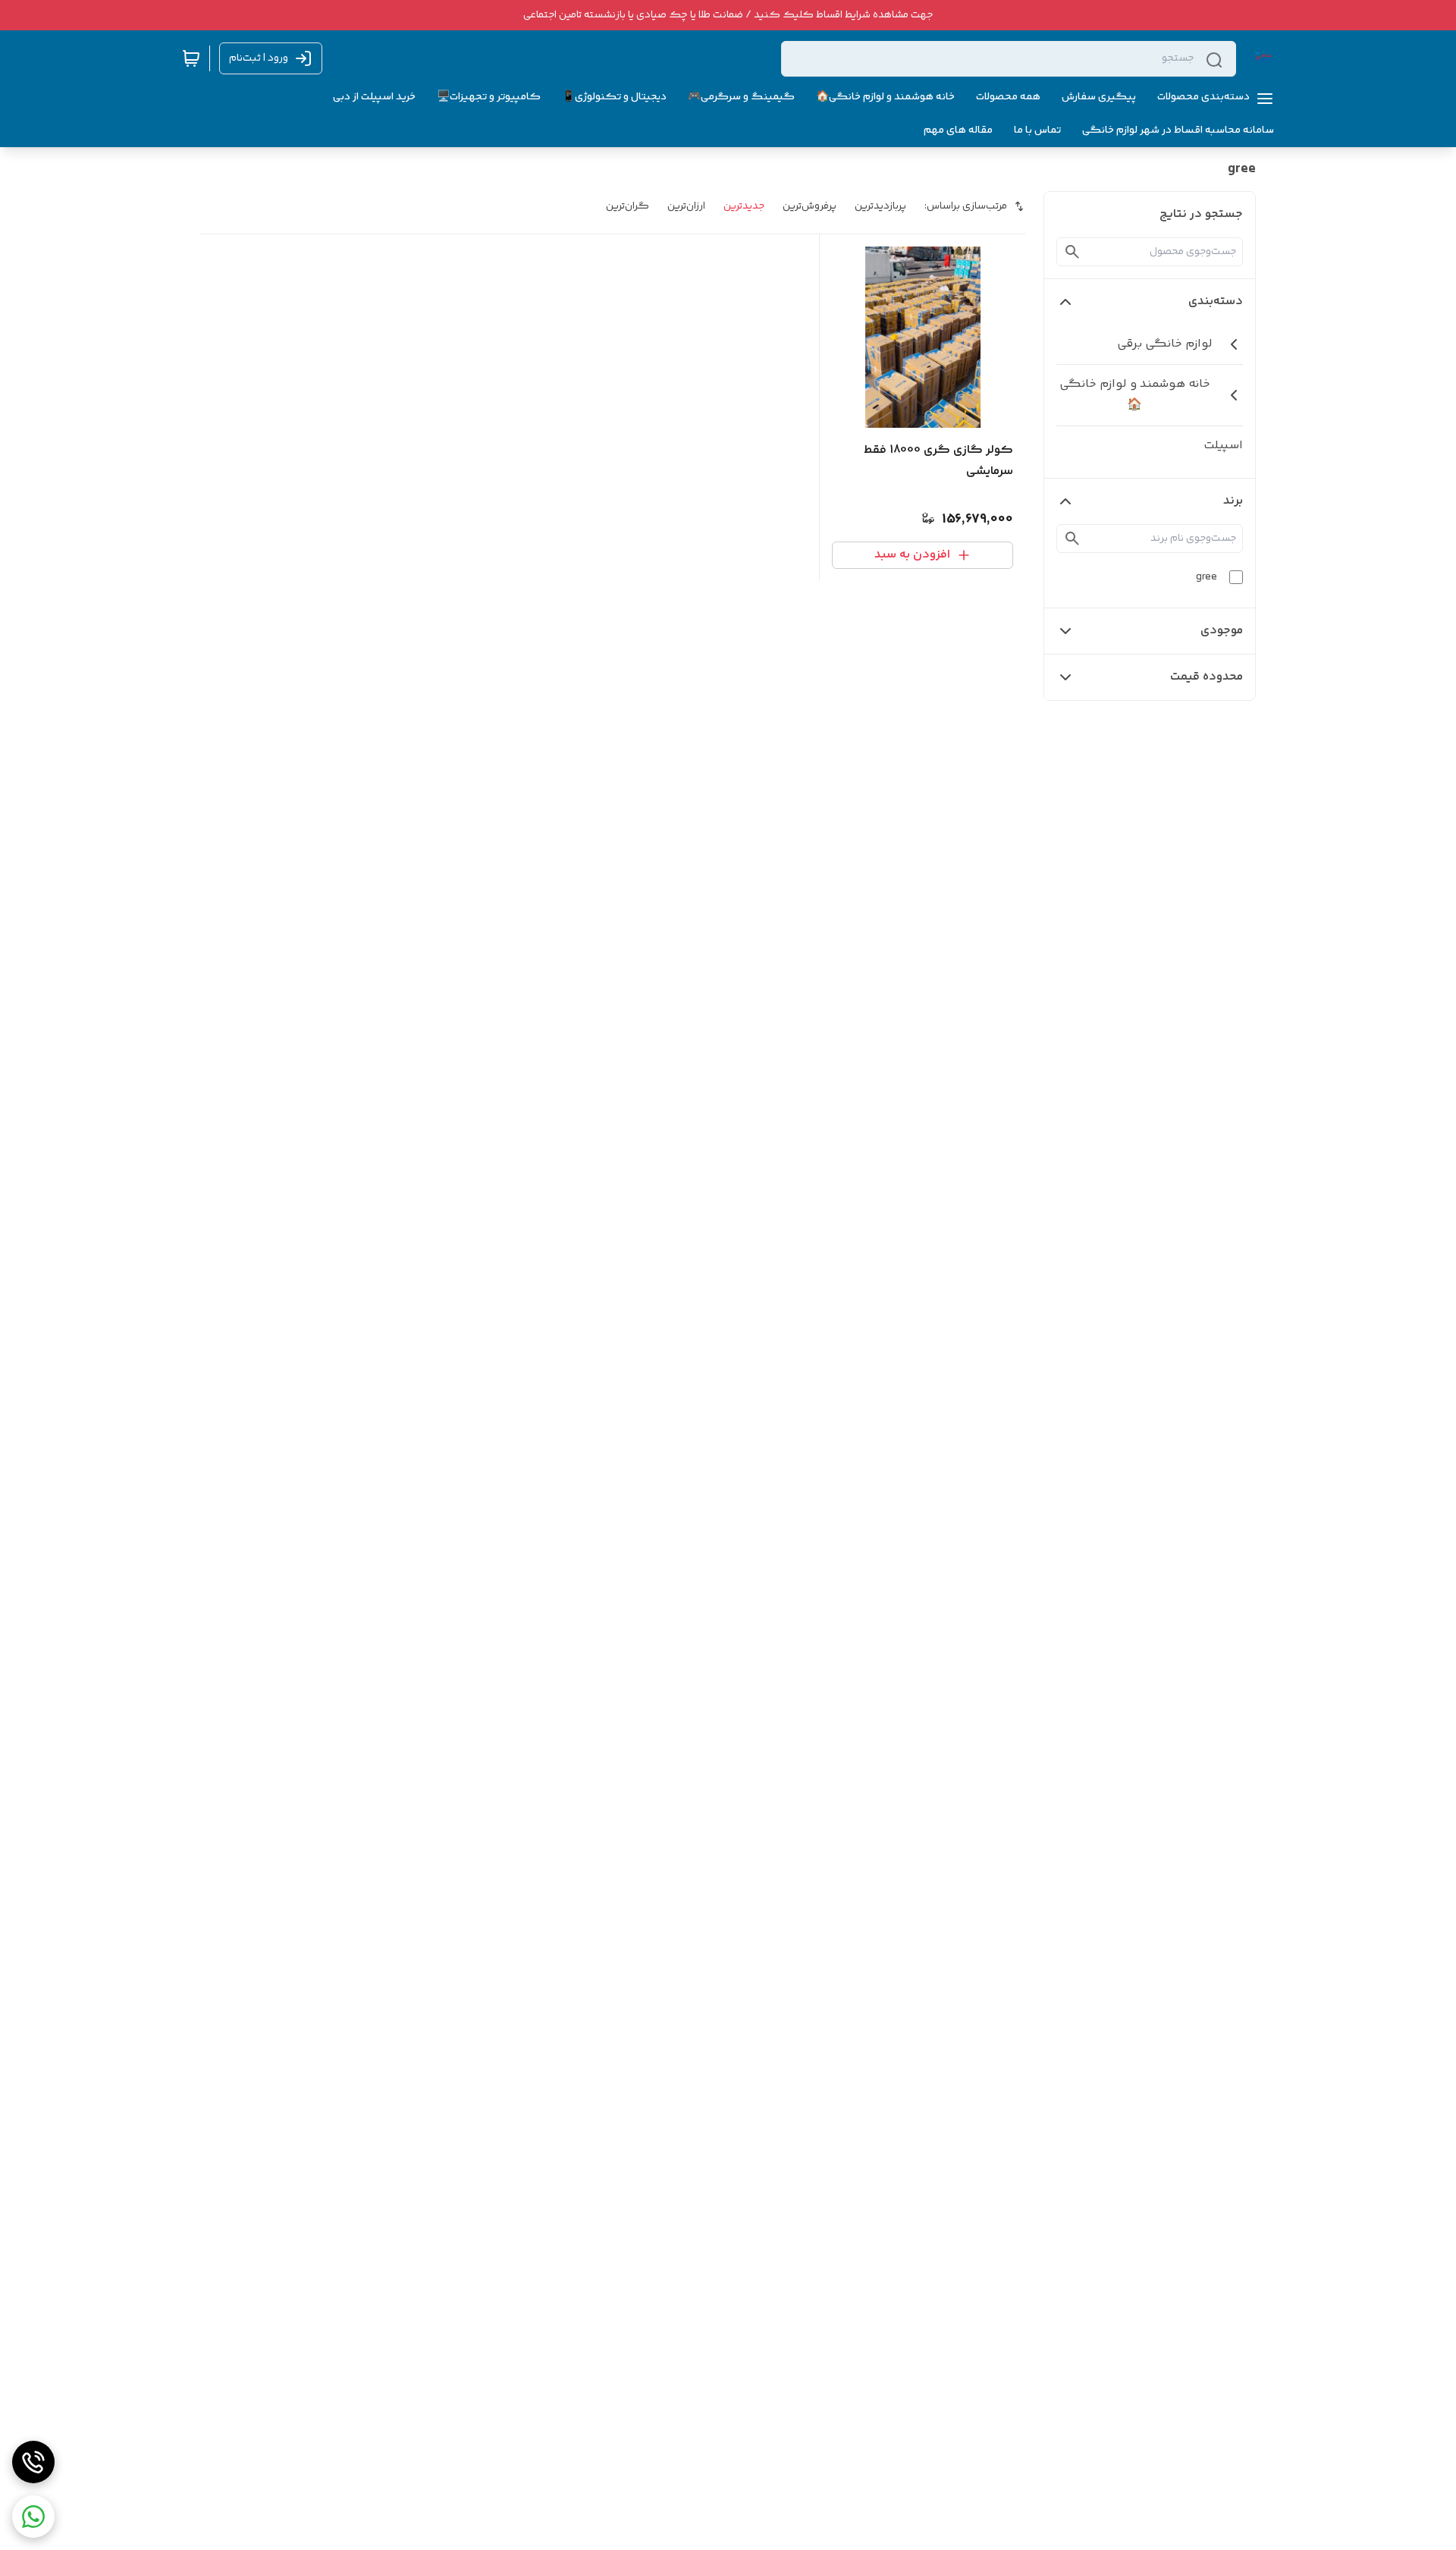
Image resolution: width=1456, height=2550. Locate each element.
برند (1233, 501)
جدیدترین (744, 206)
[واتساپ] (33, 2517)
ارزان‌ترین (686, 206)
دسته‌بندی (1216, 301)
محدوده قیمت (1207, 677)
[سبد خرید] (191, 58)
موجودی (1222, 631)
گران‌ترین (628, 206)
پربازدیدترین (880, 206)
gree (1207, 577)
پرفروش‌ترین (810, 206)
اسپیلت (1223, 446)
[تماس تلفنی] (33, 2462)
